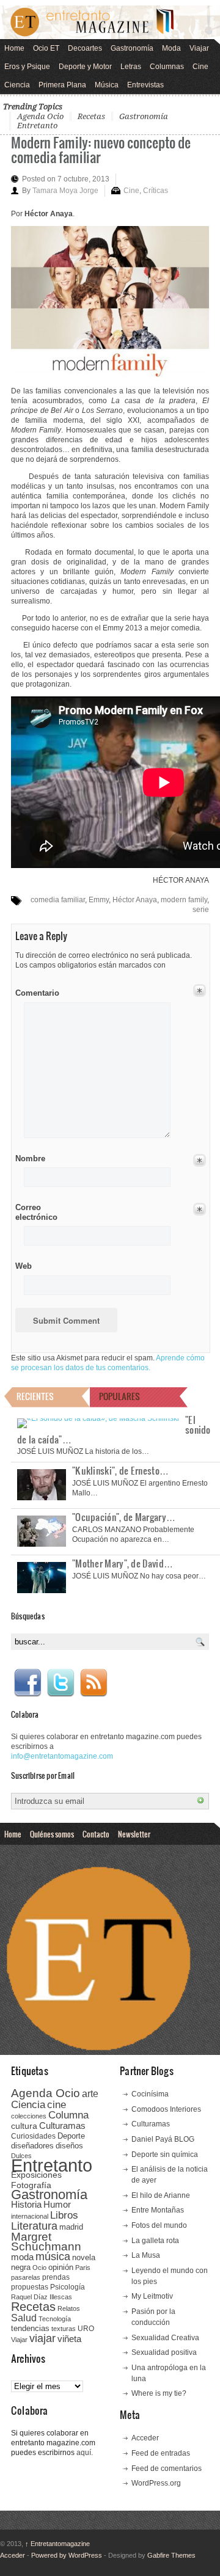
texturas (64, 2329)
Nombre (30, 1158)
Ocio (39, 2268)
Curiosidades (33, 2136)
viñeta (69, 2339)
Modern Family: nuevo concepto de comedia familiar (101, 149)
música (53, 2257)
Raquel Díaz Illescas (42, 2297)
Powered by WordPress (67, 2555)
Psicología (68, 2287)
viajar (42, 2338)
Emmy (99, 900)
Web (24, 1266)
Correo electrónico (35, 1212)
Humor (57, 2204)
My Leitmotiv (152, 2296)
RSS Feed (94, 1683)
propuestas (30, 2287)
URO (86, 2329)
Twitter (61, 1683)
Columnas (167, 67)
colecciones (29, 2116)
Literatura (34, 2226)
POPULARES (119, 1396)
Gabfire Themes (171, 2555)
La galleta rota (155, 2241)
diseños (69, 2146)
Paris (83, 2268)
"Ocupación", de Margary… (124, 1517)
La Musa (146, 2255)
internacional (30, 2216)
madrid (71, 2227)
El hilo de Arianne (161, 2195)
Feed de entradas (161, 2453)
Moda (171, 48)
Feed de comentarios (167, 2468)
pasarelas (26, 2277)
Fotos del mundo (159, 2225)
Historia (26, 2204)
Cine (200, 67)
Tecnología (55, 2319)
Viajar (199, 48)
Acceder (145, 2438)
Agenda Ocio (40, 116)
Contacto (96, 1834)
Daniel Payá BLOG (163, 2139)
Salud (24, 2318)
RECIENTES (35, 1396)
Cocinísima (150, 2094)
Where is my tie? (159, 2393)
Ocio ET (46, 48)
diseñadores (32, 2146)
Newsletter (134, 1834)
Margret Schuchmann (46, 2242)
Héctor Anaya (135, 900)
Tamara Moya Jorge (65, 191)
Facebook (28, 1683)
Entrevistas (145, 85)
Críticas (156, 191)
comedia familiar (58, 900)
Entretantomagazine (57, 2544)
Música (107, 85)
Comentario (35, 991)
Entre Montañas (158, 2210)
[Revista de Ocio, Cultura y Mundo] (110, 22)
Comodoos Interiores (166, 2109)
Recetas (91, 116)
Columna (68, 2115)
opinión (61, 2267)
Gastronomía (132, 48)
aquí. (85, 2453)
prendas (56, 2277)
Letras (131, 67)
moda (22, 2257)
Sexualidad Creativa (165, 2338)
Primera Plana (62, 85)
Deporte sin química (165, 2155)
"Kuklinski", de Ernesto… (120, 1470)
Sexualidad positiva (164, 2352)
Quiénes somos (52, 1834)
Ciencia (17, 85)
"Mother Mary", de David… (123, 1563)
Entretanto (37, 126)
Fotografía (31, 2185)
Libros (64, 2215)
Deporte (71, 2136)
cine (57, 2104)
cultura (24, 2126)
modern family (184, 900)
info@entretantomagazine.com (62, 1756)
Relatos (69, 2308)
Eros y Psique (27, 67)
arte (90, 2094)
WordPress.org (156, 2483)
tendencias (30, 2328)
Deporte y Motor (85, 67)
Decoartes (85, 48)
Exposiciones (36, 2175)
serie (201, 910)
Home (14, 48)
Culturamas (62, 2125)
